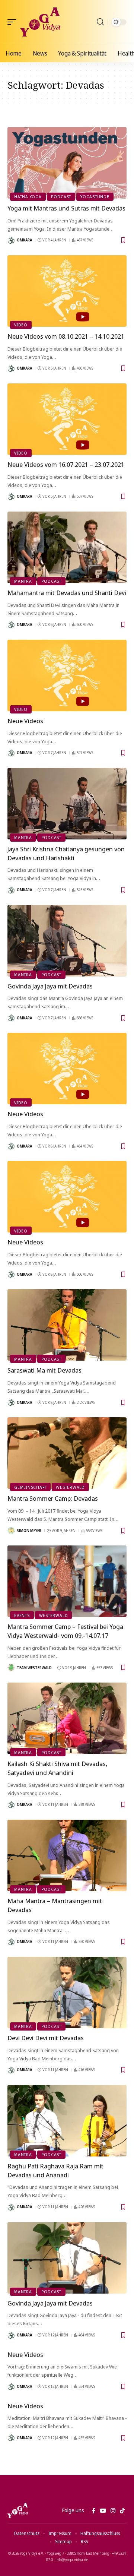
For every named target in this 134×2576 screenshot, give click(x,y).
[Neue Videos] (67, 675)
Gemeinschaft (30, 1487)
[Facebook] (94, 2511)
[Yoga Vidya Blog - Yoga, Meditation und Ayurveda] (40, 22)
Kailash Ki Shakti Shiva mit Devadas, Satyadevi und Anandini (57, 1768)
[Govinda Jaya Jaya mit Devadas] (67, 941)
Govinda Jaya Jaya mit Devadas (50, 986)
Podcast (61, 197)
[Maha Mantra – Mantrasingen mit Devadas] (67, 1855)
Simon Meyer (29, 1531)
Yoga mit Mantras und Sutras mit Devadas (66, 208)
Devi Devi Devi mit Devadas (46, 2038)
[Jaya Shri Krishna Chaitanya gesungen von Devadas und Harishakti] (67, 804)
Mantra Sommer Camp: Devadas (53, 1498)
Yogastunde (95, 197)
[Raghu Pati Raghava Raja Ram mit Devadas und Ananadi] (67, 2121)
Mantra (23, 581)
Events (22, 1615)
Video (21, 325)
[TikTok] (122, 2511)
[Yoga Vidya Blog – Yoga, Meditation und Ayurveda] (18, 2510)
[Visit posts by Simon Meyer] (11, 1531)
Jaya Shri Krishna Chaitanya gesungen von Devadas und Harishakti (66, 853)
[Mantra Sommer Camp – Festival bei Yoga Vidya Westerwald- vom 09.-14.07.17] (67, 1581)
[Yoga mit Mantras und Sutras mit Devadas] (67, 163)
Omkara (24, 240)
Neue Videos (25, 721)
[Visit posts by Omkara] (11, 240)
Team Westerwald (34, 1668)
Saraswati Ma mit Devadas (44, 1370)
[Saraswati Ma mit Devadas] (67, 1325)
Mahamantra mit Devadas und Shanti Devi (67, 593)
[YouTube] (103, 2511)
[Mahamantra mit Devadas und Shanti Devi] (67, 547)
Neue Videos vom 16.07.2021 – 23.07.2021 (66, 464)
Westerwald (70, 1487)
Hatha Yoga (28, 197)
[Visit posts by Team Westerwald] (11, 1668)
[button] (14, 22)
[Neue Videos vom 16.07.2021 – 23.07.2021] (67, 419)
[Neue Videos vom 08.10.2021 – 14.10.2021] (67, 291)
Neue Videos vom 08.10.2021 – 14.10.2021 (66, 336)
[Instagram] (113, 2511)
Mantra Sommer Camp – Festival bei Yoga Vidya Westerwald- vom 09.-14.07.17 (65, 1631)
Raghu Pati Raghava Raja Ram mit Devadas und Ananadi (55, 2170)
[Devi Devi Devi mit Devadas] (67, 1993)
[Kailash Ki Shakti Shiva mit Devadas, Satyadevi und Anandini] (67, 1718)
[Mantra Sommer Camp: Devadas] (67, 1453)
